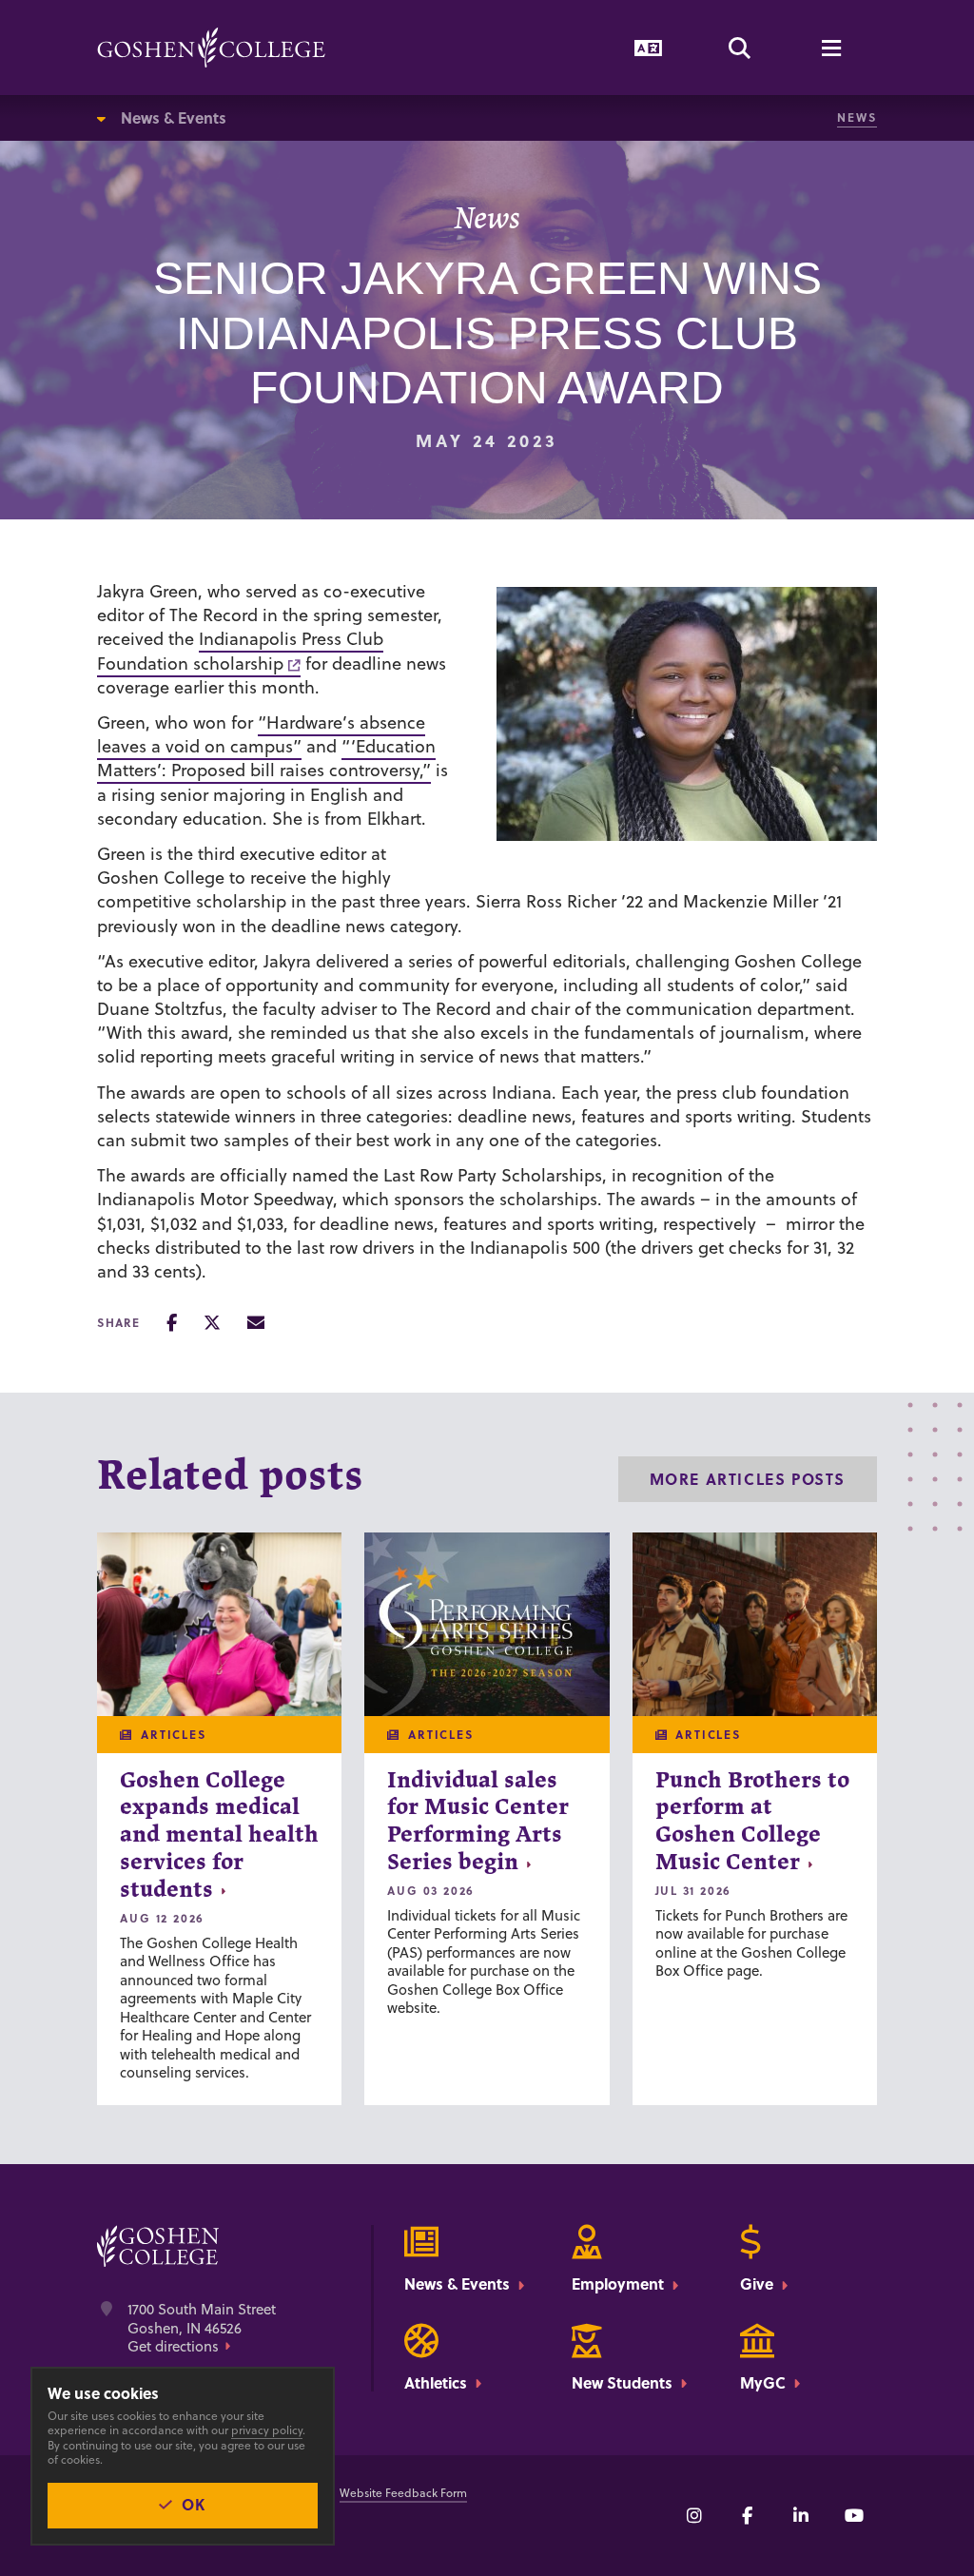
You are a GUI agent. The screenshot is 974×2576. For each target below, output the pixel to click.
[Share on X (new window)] (212, 1323)
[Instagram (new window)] (694, 2515)
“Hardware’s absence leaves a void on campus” (261, 734)
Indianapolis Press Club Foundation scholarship (240, 651)
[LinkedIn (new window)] (801, 2515)
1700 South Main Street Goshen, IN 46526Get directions (202, 2328)
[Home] (211, 48)
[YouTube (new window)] (854, 2515)
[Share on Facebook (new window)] (172, 1323)
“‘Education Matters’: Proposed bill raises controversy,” (266, 758)
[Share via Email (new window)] (256, 1323)
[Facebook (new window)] (748, 2515)
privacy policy (267, 2430)
